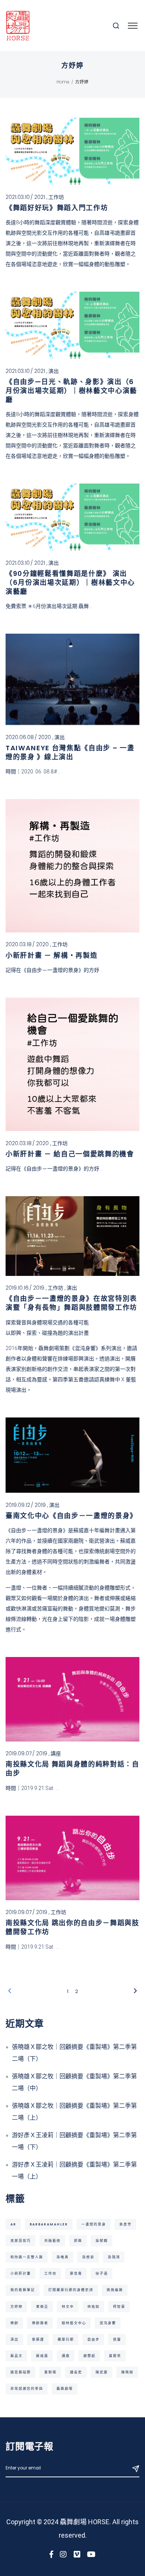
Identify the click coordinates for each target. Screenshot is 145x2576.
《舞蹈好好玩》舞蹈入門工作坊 (57, 208)
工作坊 (56, 197)
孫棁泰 (88, 2257)
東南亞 (42, 2306)
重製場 (50, 2372)
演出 (54, 371)
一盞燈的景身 (94, 2224)
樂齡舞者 (40, 2323)
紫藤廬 (38, 2339)
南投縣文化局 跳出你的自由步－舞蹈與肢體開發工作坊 (72, 1927)
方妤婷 (17, 2306)
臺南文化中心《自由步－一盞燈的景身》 (71, 1516)
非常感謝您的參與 (27, 2388)
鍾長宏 (76, 2372)
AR (13, 2224)
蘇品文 (17, 2356)
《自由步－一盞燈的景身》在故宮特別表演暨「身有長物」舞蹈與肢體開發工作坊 (71, 1303)
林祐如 (94, 2306)
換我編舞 (115, 2290)
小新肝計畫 (21, 2273)
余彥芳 (125, 2224)
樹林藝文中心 (74, 2323)
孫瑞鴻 (114, 2257)
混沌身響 (108, 2323)
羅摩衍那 (66, 2339)
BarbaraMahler (49, 2224)
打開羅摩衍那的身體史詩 (71, 2290)
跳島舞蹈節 (21, 2372)
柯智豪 (119, 2306)
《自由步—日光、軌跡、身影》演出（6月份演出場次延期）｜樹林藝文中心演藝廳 (71, 391)
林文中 (68, 2306)
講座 (56, 1753)
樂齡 (14, 2323)
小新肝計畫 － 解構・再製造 (51, 955)
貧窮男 (115, 2356)
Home (63, 82)
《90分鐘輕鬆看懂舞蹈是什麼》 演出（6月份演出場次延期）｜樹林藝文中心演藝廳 (70, 582)
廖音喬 (76, 2273)
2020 (45, 737)
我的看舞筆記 (23, 2290)
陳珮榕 (127, 2372)
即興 (78, 2241)
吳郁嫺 (102, 2241)
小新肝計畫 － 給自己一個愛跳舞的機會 (70, 1154)
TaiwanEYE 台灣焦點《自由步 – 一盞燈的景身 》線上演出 (70, 752)
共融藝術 (52, 2241)
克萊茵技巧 (21, 2241)
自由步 (94, 2339)
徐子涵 (102, 2273)
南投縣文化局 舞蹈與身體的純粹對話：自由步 (72, 1769)
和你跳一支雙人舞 (27, 2257)
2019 (39, 1288)
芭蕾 (117, 2339)
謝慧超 (89, 2356)
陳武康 (102, 2372)
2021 (40, 197)
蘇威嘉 (42, 2356)
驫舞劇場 (65, 2388)
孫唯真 (63, 2257)
